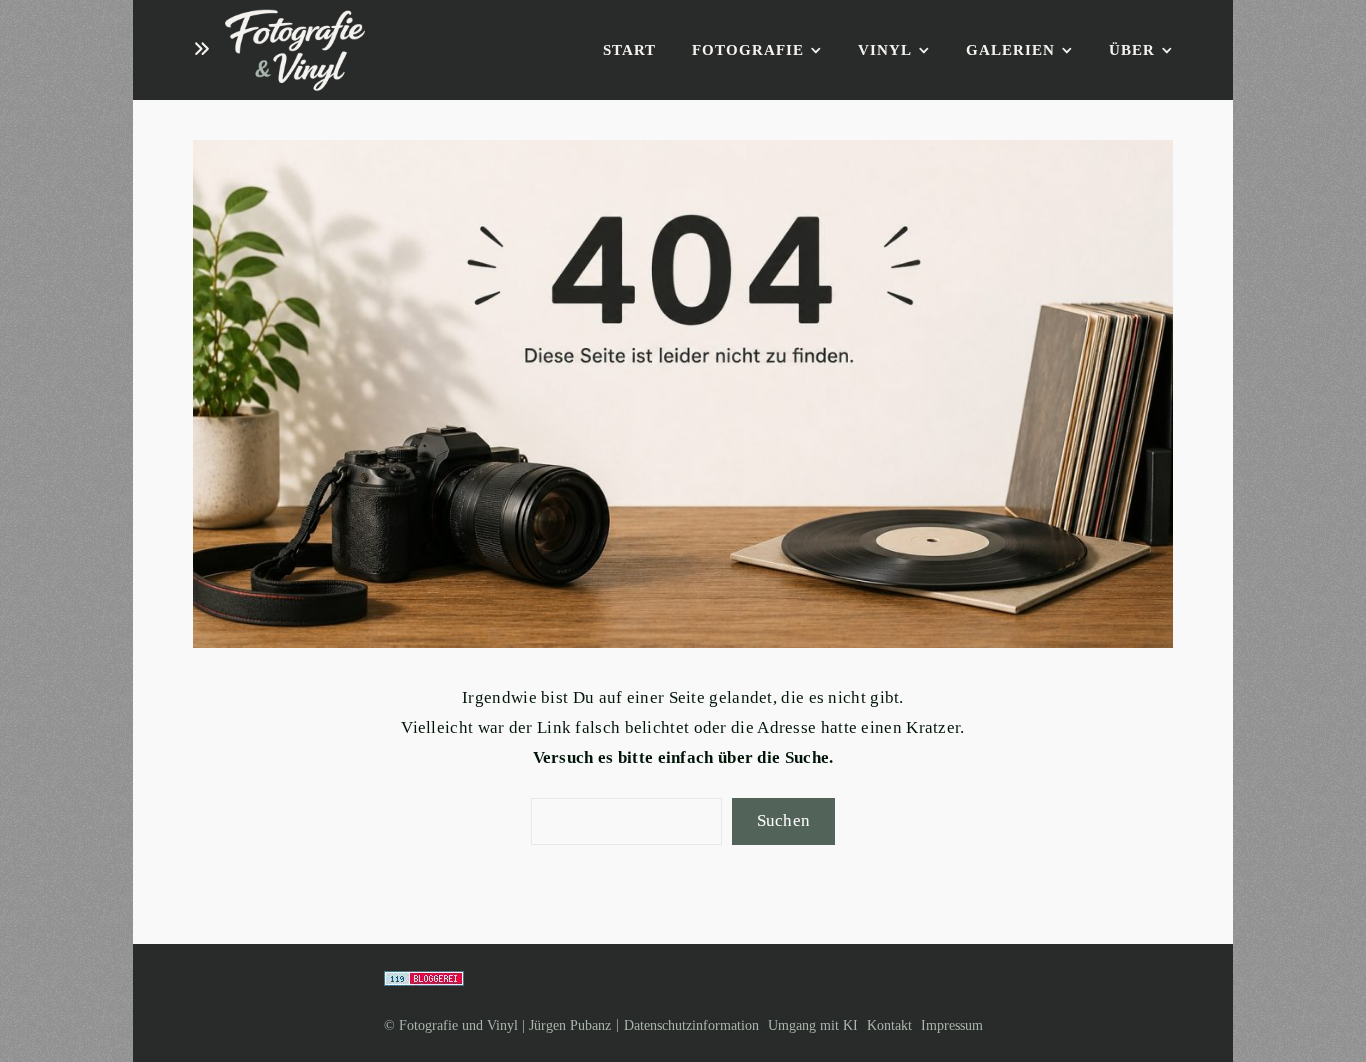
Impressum (952, 1025)
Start (629, 50)
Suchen (784, 820)
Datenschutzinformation (691, 1025)
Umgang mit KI (813, 1025)
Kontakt (889, 1025)
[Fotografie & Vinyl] (295, 50)
